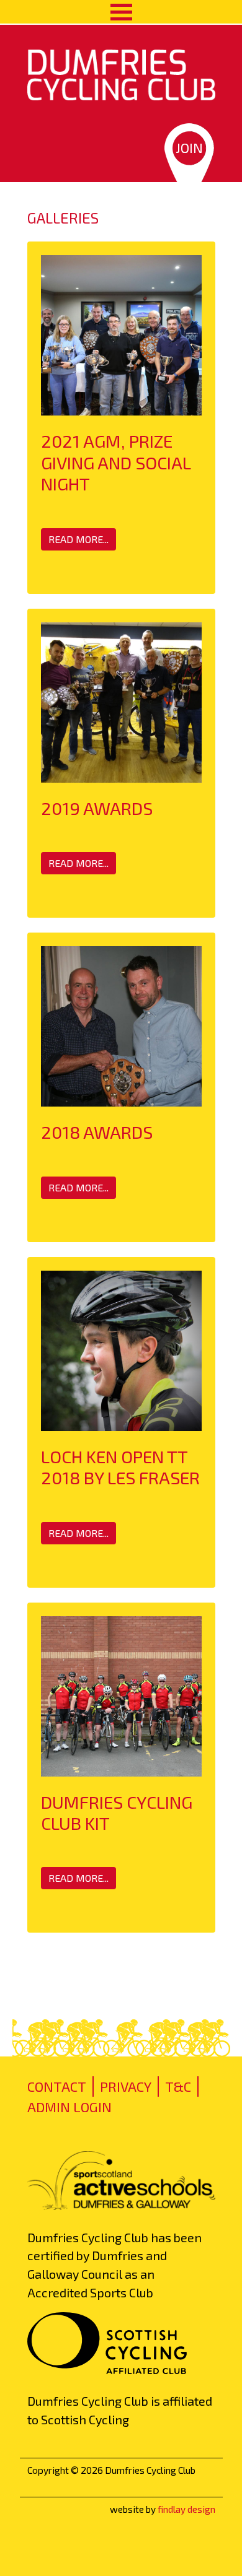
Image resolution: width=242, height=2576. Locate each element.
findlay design (186, 2509)
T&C (178, 2086)
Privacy (126, 2086)
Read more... (78, 539)
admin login (69, 2107)
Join (189, 147)
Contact (57, 2086)
